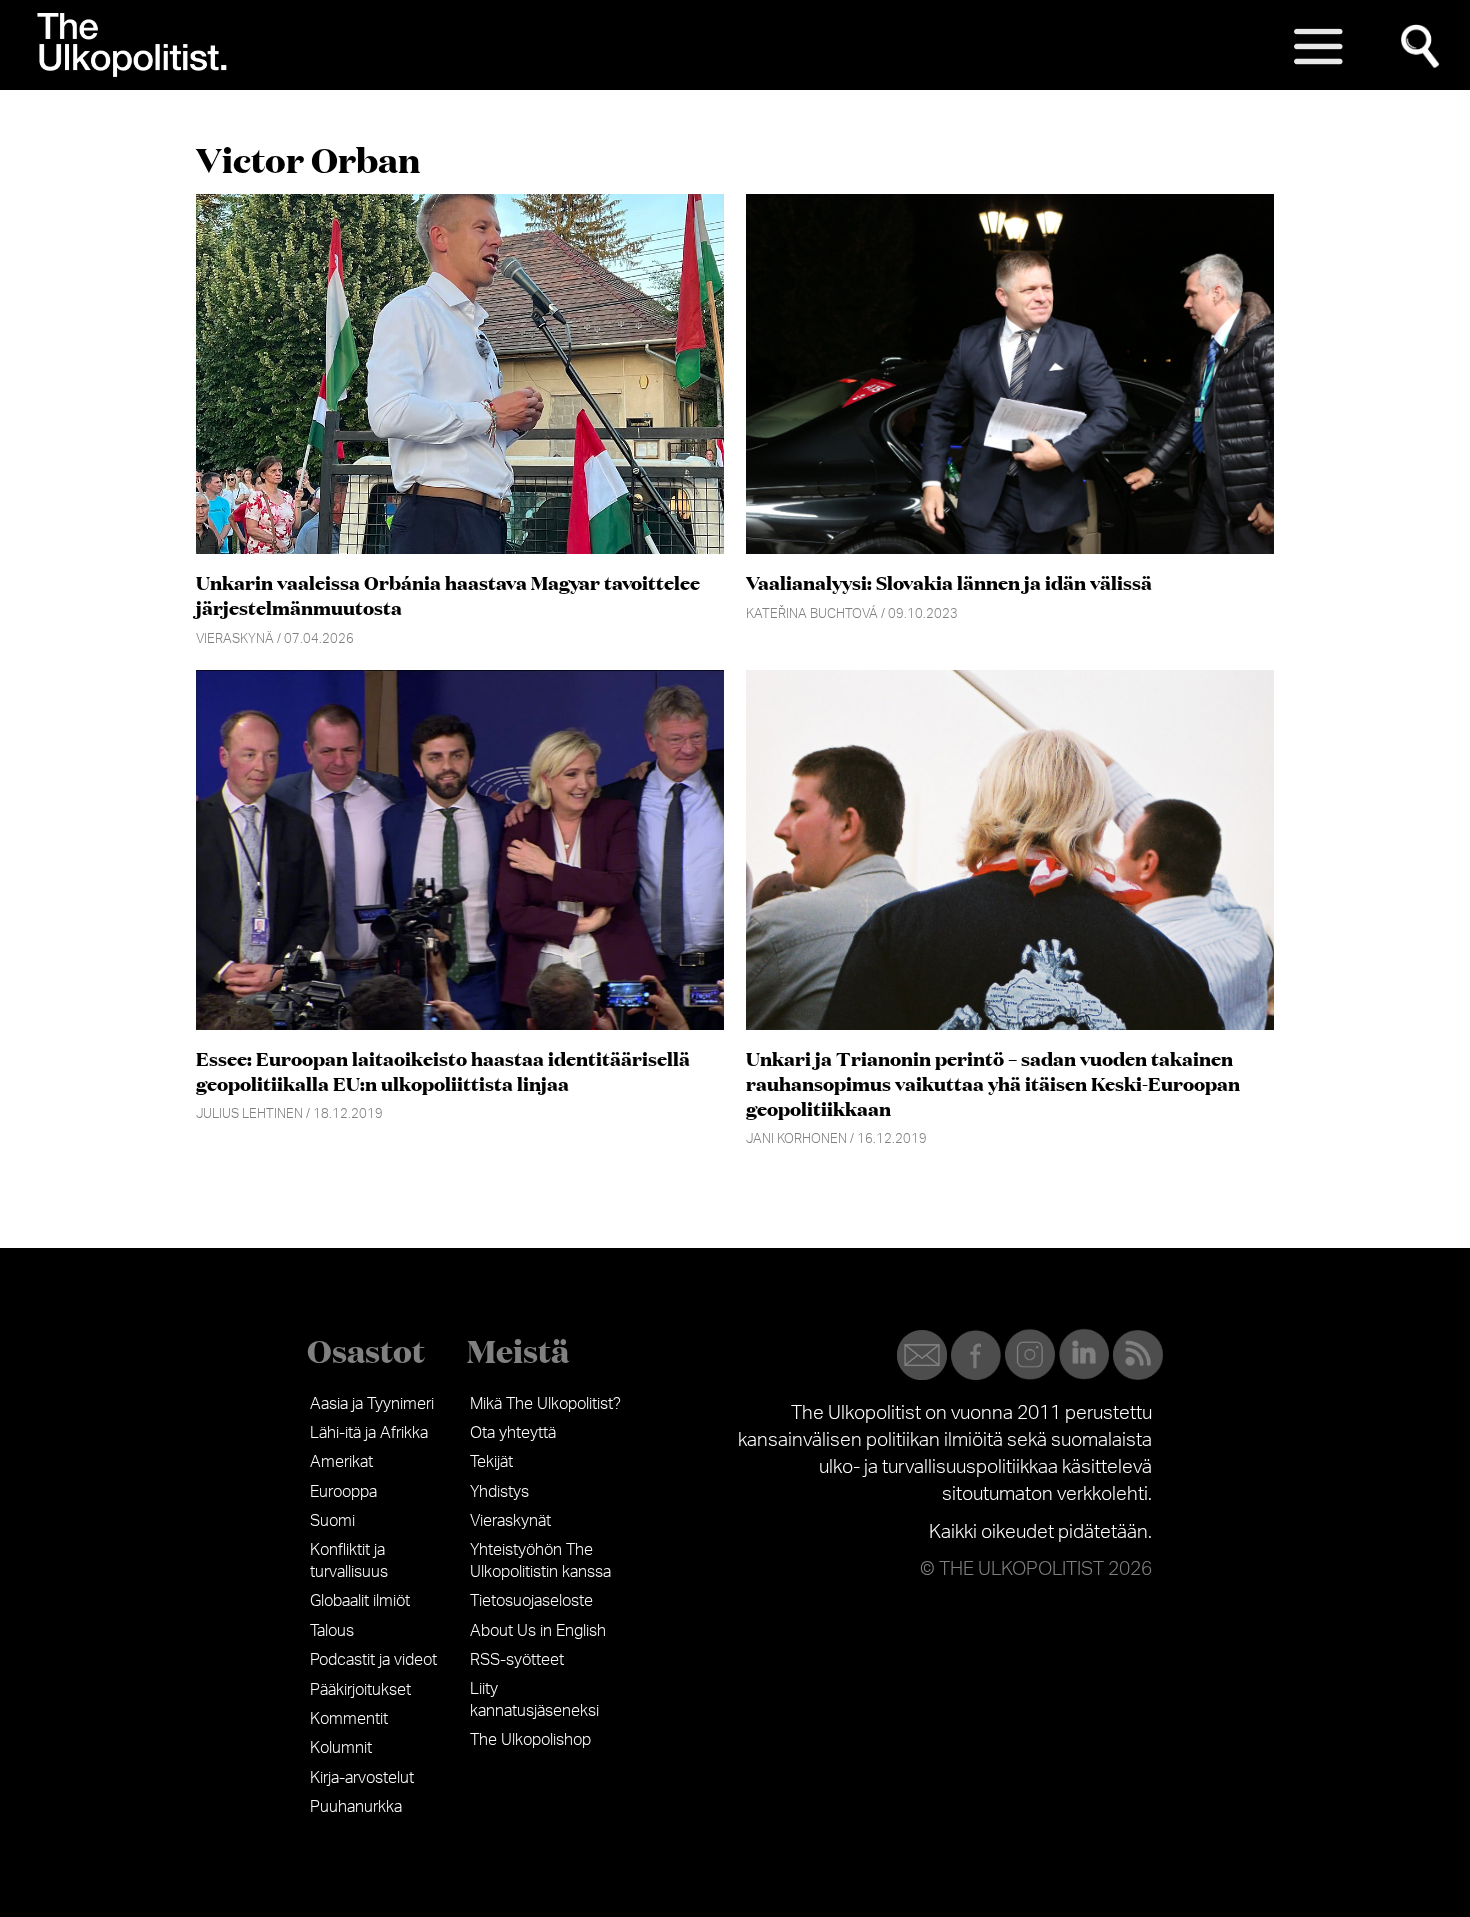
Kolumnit (341, 1748)
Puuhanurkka (356, 1807)
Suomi (332, 1521)
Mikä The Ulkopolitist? (545, 1404)
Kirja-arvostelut (362, 1778)
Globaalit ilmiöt (360, 1601)
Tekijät (491, 1462)
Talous (332, 1631)
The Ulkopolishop (530, 1740)
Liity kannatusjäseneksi (534, 1700)
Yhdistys (499, 1492)
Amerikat (341, 1462)
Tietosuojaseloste (531, 1601)
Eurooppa (343, 1492)
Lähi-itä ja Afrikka (369, 1433)
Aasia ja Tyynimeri (372, 1404)
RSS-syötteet (517, 1660)
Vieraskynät (510, 1521)
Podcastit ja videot (373, 1660)
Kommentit (349, 1719)
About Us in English (538, 1631)
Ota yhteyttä (513, 1433)
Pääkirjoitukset (360, 1690)
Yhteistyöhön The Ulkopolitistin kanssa (540, 1561)
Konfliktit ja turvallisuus (349, 1561)
